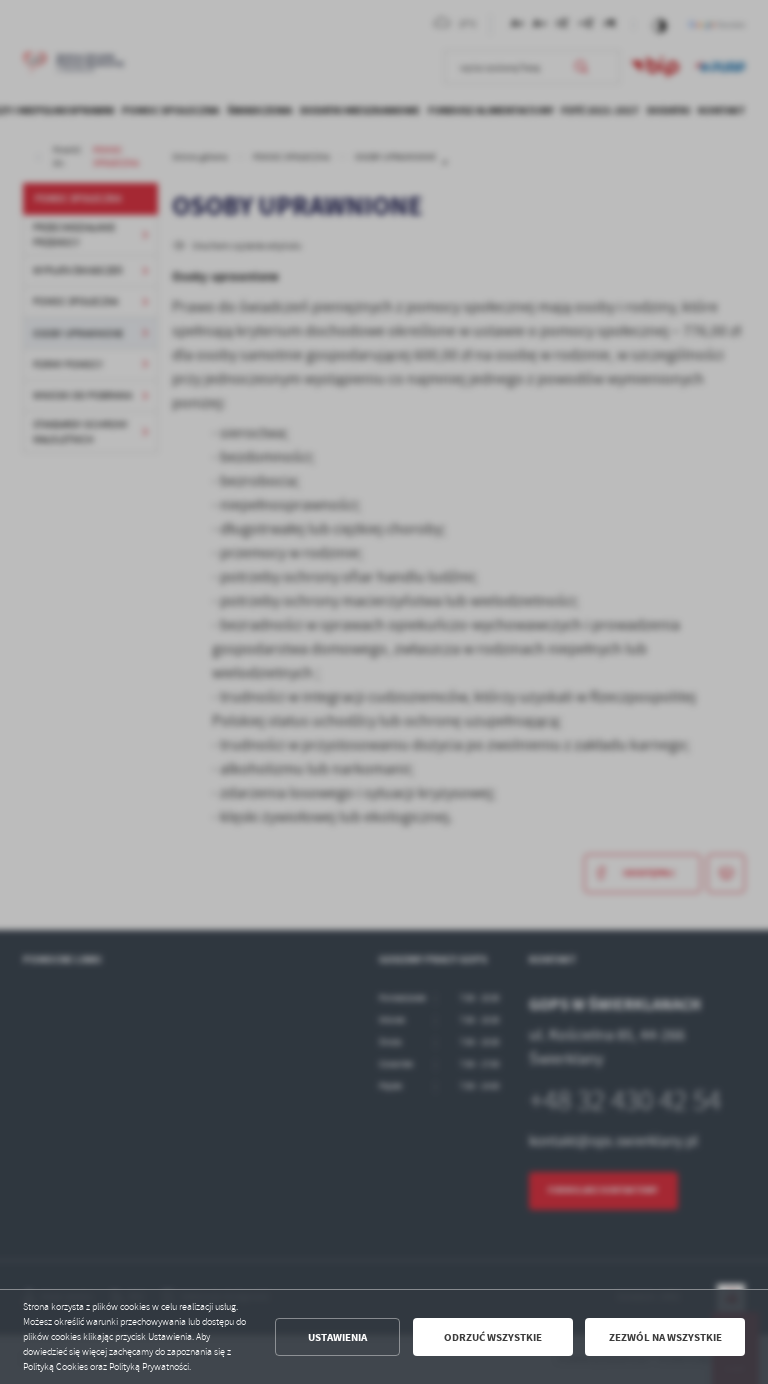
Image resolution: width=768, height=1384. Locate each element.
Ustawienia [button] (337, 1337)
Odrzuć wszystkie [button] (493, 1337)
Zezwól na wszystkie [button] (665, 1337)
